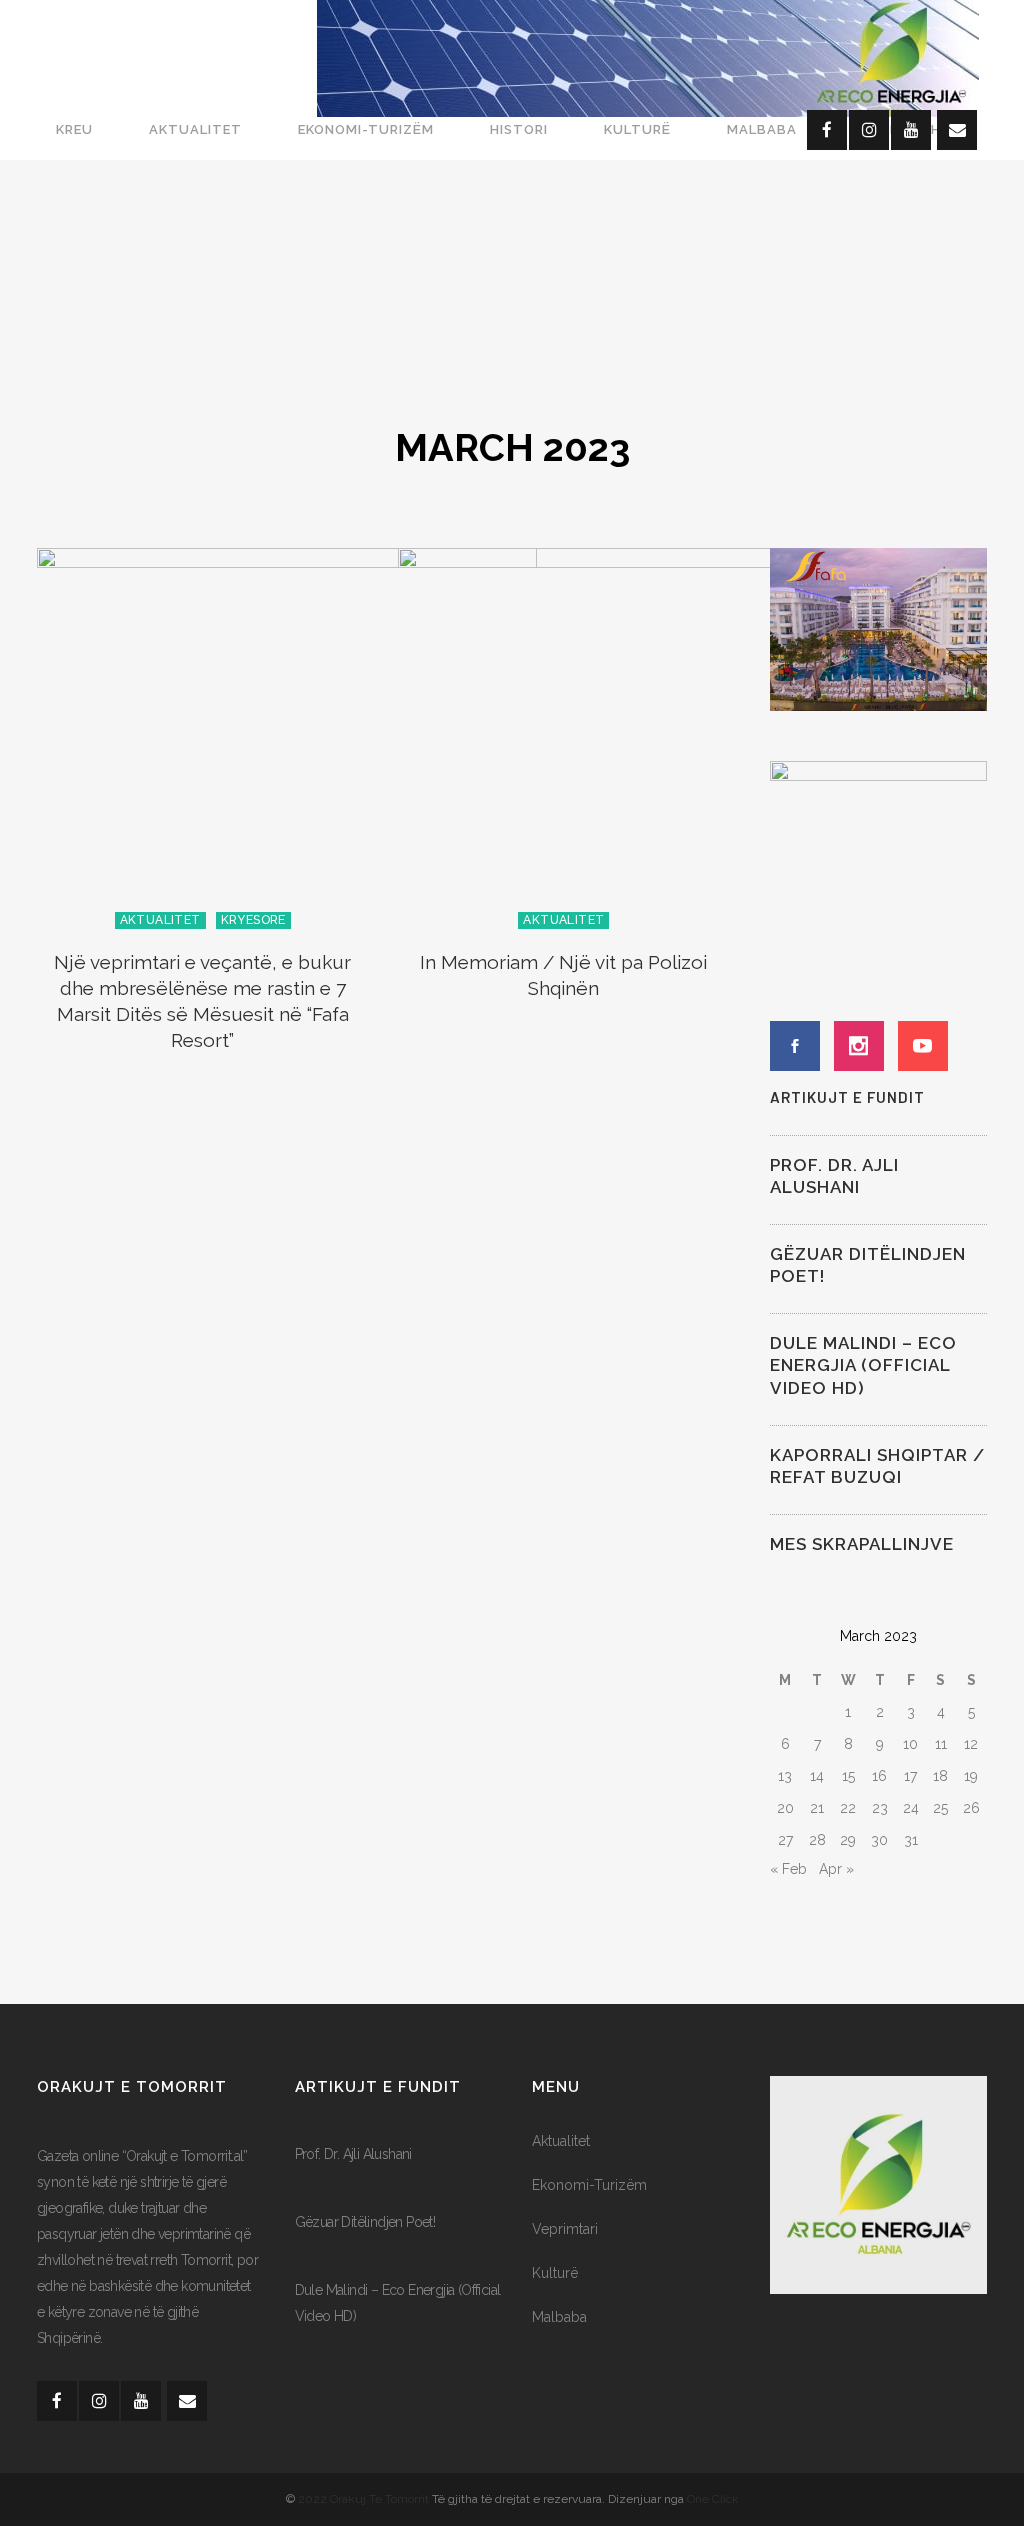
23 (880, 1808)
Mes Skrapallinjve (862, 1544)
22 (848, 1808)
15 (848, 1776)
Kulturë (555, 2273)
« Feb (788, 1869)
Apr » (836, 1869)
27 (785, 1840)
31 (911, 1840)
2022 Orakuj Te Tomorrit (365, 2499)
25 (940, 1808)
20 (785, 1808)
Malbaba (559, 2317)
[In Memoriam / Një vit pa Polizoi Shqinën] (648, 737)
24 (911, 1808)
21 (817, 1808)
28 (817, 1840)
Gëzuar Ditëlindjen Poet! (365, 2222)
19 (971, 1776)
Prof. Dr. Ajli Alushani (353, 2154)
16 (879, 1776)
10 (910, 1744)
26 (971, 1808)
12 (971, 1744)
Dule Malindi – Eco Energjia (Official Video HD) (863, 1365)
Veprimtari (565, 2229)
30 (879, 1840)
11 (941, 1744)
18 (940, 1776)
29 (848, 1840)
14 (817, 1776)
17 (910, 1776)
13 (785, 1776)
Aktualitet (561, 2141)
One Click (713, 2499)
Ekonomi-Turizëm (589, 2185)
